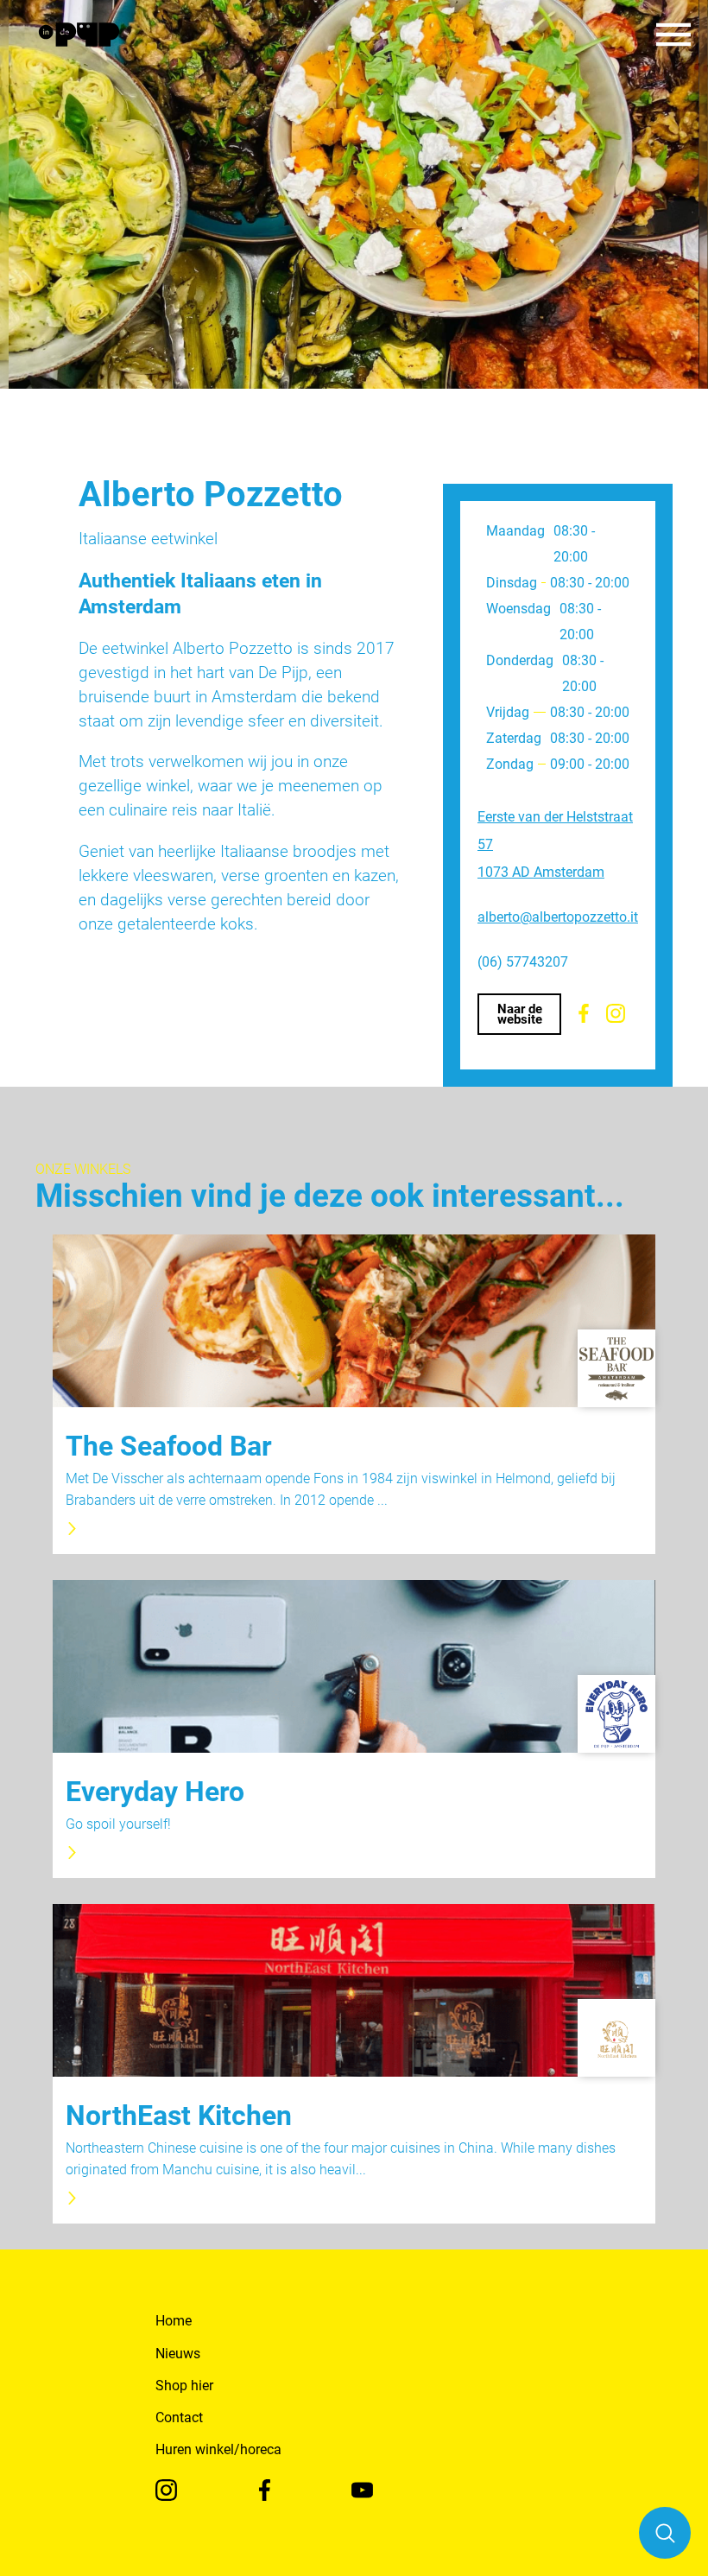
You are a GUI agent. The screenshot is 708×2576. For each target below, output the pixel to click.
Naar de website (520, 1014)
